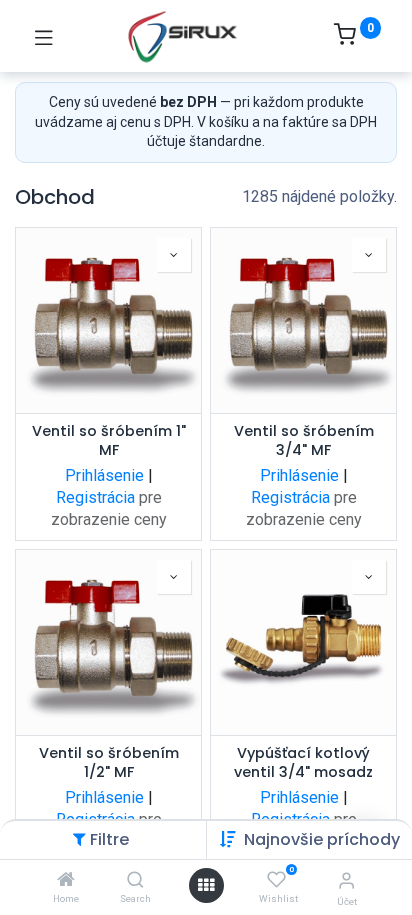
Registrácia (95, 497)
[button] (322, 839)
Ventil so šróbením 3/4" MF (304, 441)
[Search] (135, 880)
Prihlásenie (104, 475)
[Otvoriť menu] (206, 885)
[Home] (66, 880)
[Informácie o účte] (346, 880)
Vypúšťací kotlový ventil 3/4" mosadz (303, 763)
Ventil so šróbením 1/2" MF (109, 763)
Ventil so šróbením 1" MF (109, 441)
